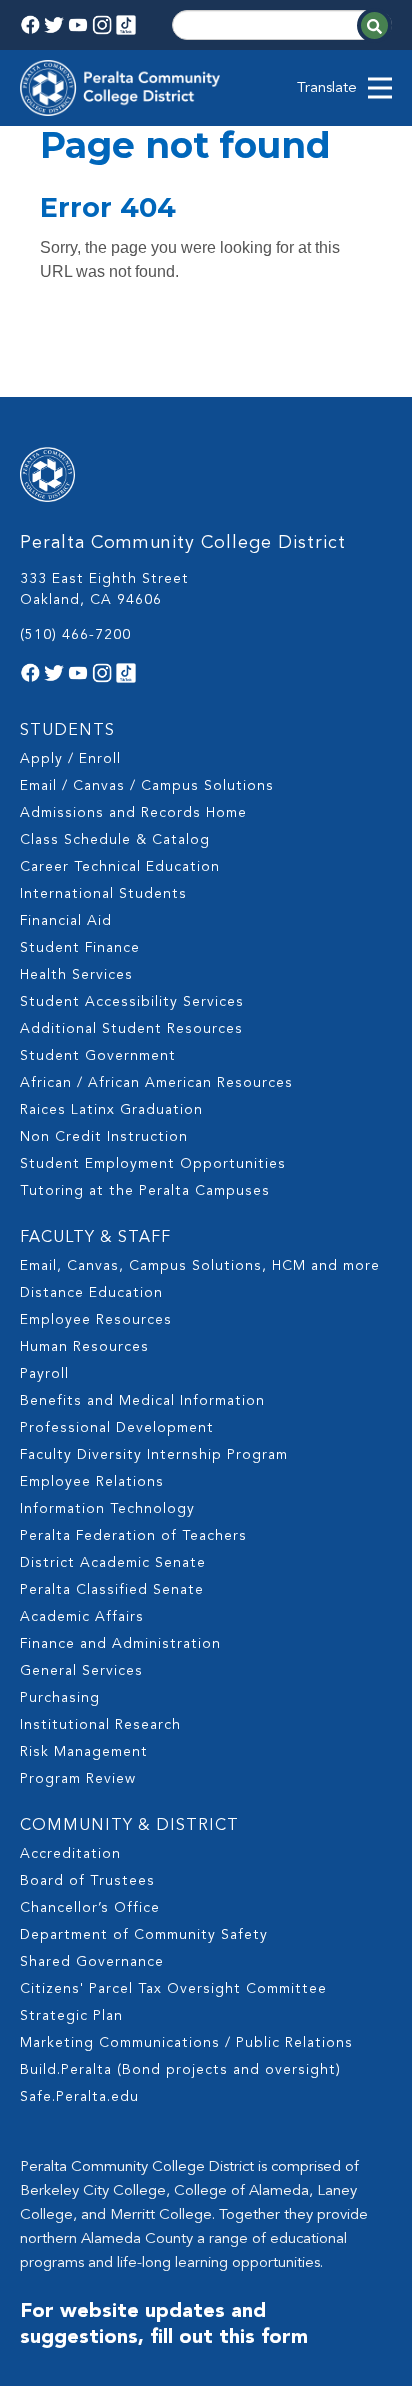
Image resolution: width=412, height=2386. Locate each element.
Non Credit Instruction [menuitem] (104, 1137)
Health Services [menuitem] (76, 975)
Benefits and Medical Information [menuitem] (142, 1401)
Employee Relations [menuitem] (92, 1482)
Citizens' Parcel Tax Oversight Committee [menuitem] (173, 1989)
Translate (327, 88)
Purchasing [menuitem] (60, 1698)
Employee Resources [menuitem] (96, 1320)
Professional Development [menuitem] (117, 1428)
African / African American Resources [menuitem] (156, 1083)
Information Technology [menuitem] (107, 1509)
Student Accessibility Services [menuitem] (132, 1002)
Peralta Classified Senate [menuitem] (112, 1590)
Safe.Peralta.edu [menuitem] (79, 2097)
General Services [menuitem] (81, 1671)
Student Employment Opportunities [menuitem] (153, 1164)
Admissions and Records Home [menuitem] (133, 813)
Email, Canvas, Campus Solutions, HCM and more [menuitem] (200, 1266)
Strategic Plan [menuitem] (71, 2016)
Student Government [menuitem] (98, 1056)
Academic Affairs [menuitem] (82, 1617)
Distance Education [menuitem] (91, 1293)
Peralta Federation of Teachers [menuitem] (133, 1536)
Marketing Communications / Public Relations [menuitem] (186, 2043)
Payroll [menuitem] (44, 1374)
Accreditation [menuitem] (70, 1854)
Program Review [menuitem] (78, 1779)
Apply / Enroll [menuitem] (70, 759)
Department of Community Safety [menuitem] (144, 1935)
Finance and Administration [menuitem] (120, 1644)
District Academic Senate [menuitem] (113, 1563)
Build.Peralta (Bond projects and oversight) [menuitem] (180, 2070)
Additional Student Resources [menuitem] (131, 1029)
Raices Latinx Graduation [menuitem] (111, 1110)
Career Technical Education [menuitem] (120, 867)
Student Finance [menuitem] (80, 948)
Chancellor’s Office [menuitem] (90, 1908)
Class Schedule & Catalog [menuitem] (115, 840)
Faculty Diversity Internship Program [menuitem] (154, 1455)
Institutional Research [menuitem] (100, 1725)
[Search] (374, 25)
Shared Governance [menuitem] (92, 1962)
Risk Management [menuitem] (84, 1752)
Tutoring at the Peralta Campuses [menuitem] (145, 1191)
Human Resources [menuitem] (84, 1347)
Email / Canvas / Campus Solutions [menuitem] (147, 786)
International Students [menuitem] (103, 894)
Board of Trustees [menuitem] (87, 1881)
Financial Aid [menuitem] (66, 921)
